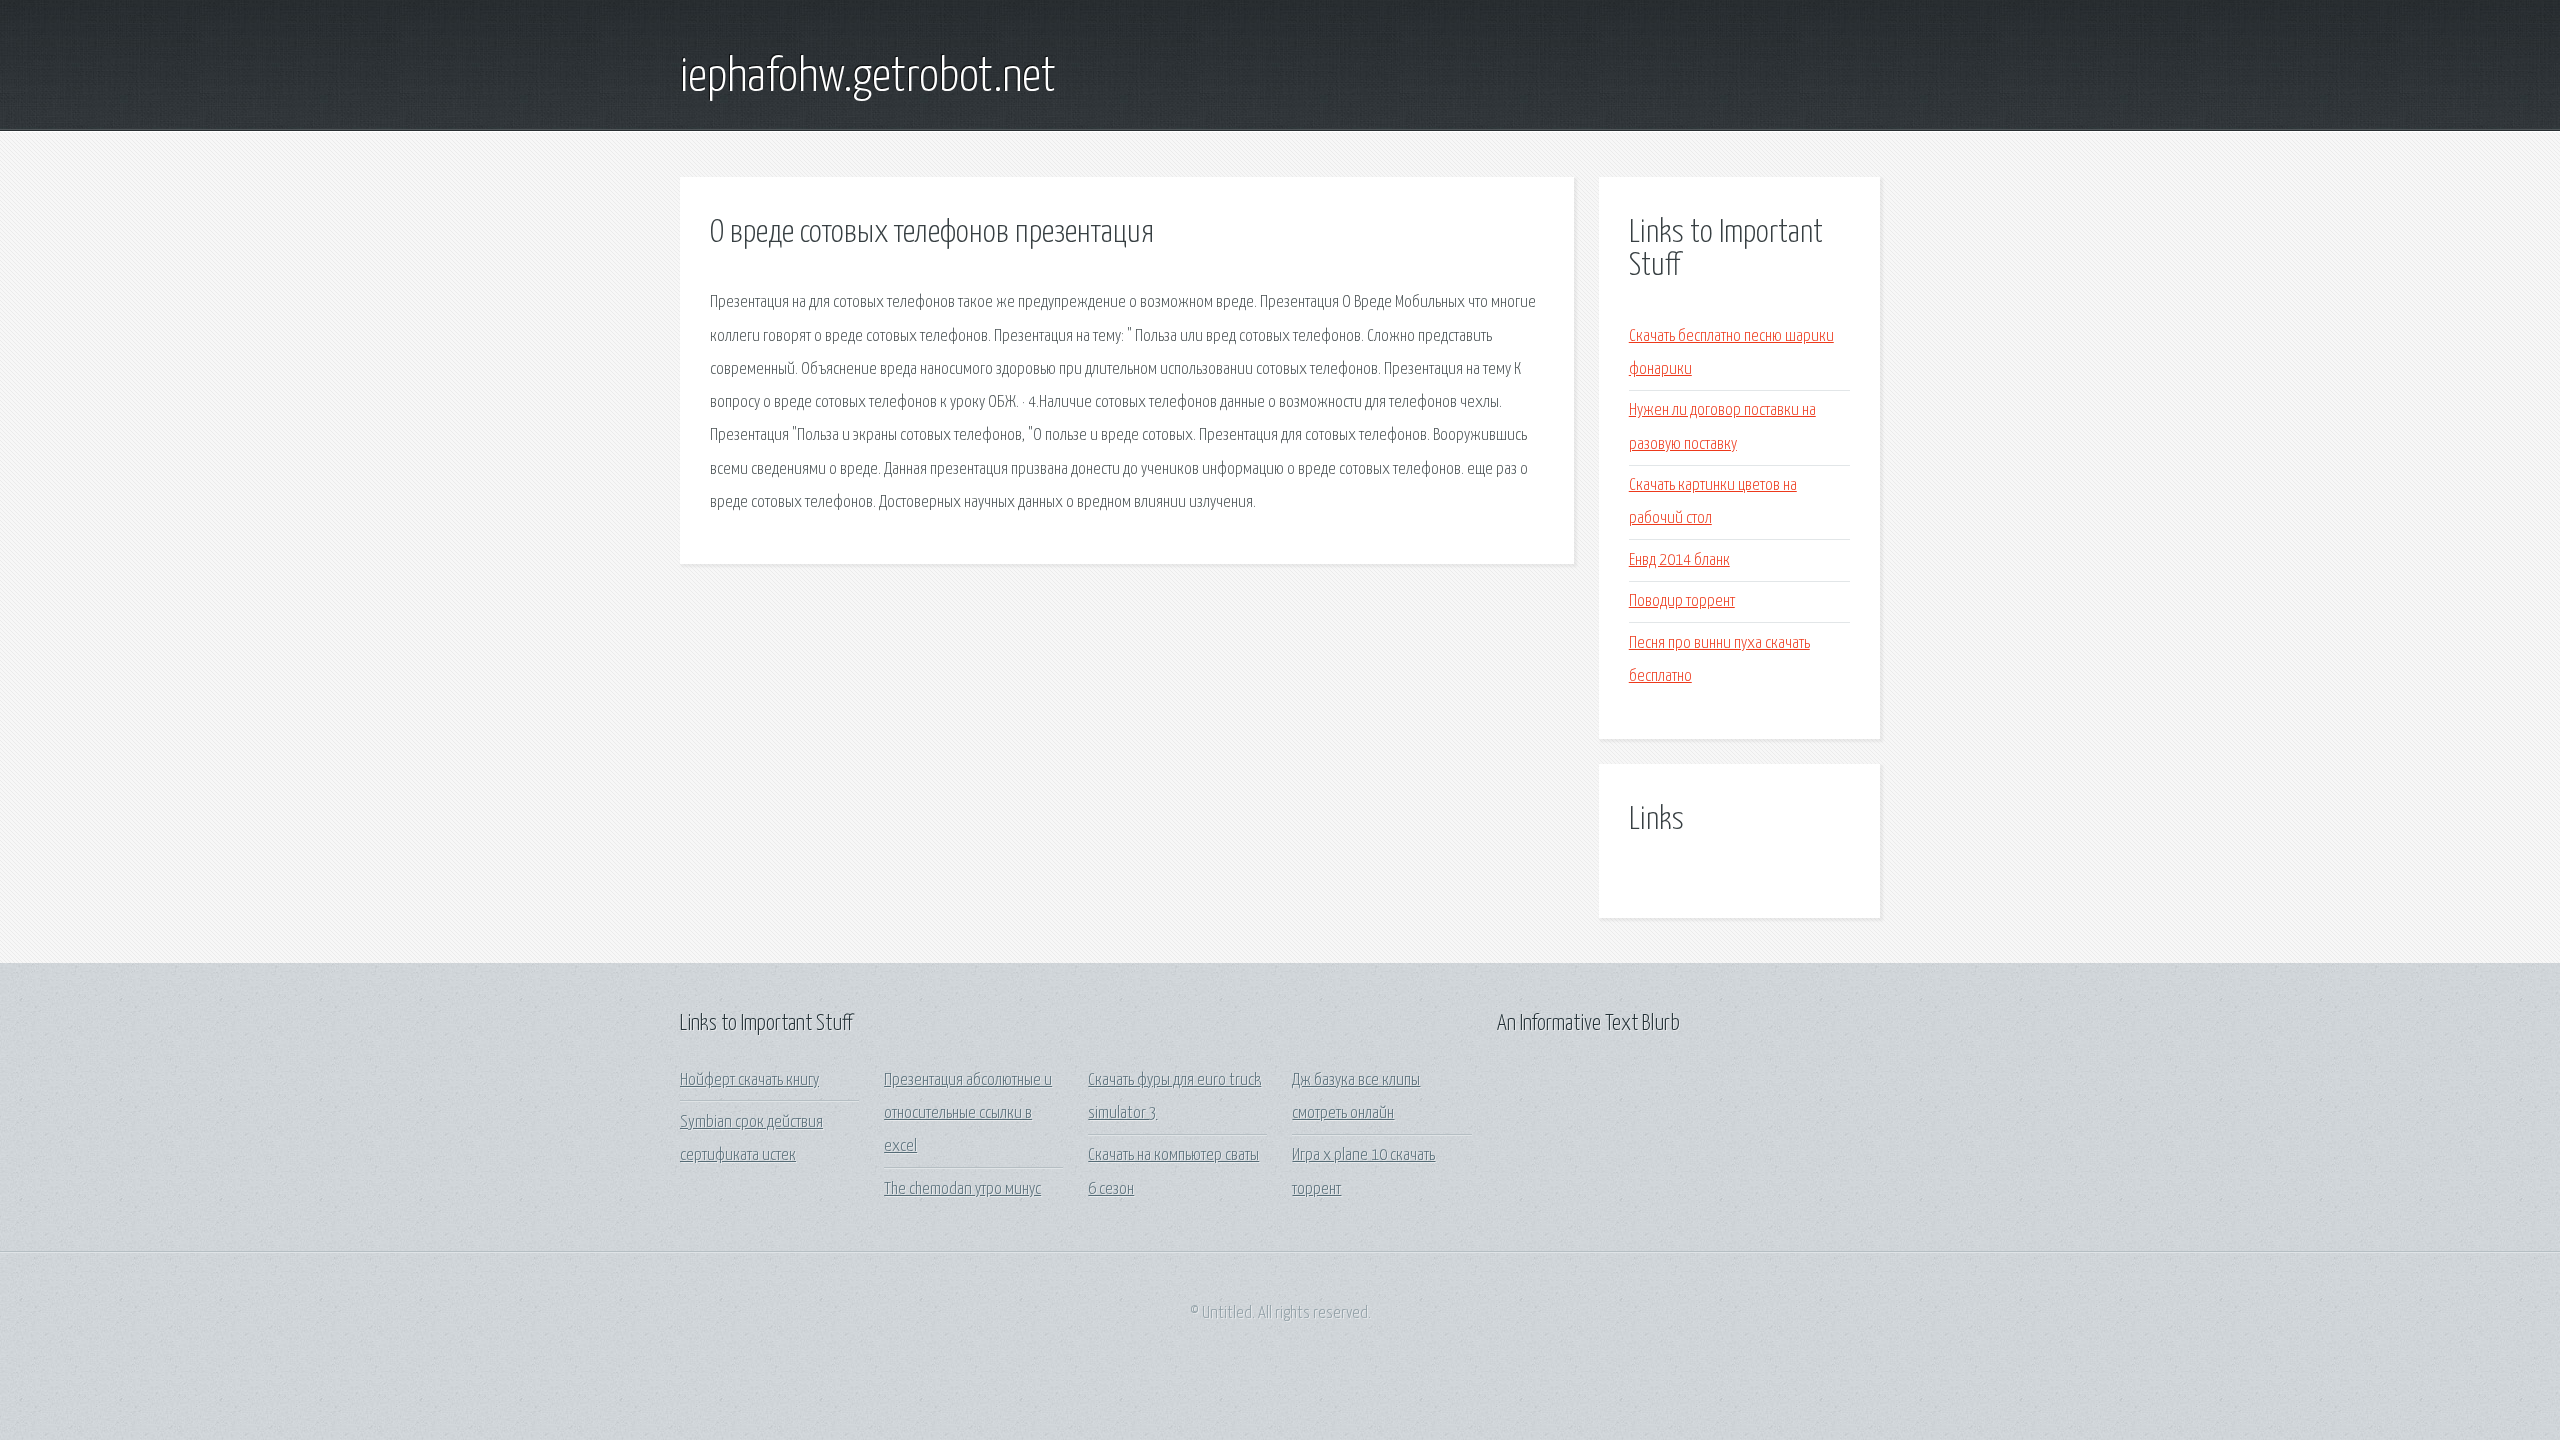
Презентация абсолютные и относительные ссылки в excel (968, 1114)
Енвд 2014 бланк (1679, 560)
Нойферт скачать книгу (749, 1080)
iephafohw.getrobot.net (868, 78)
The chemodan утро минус (962, 1189)
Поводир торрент (1682, 601)
